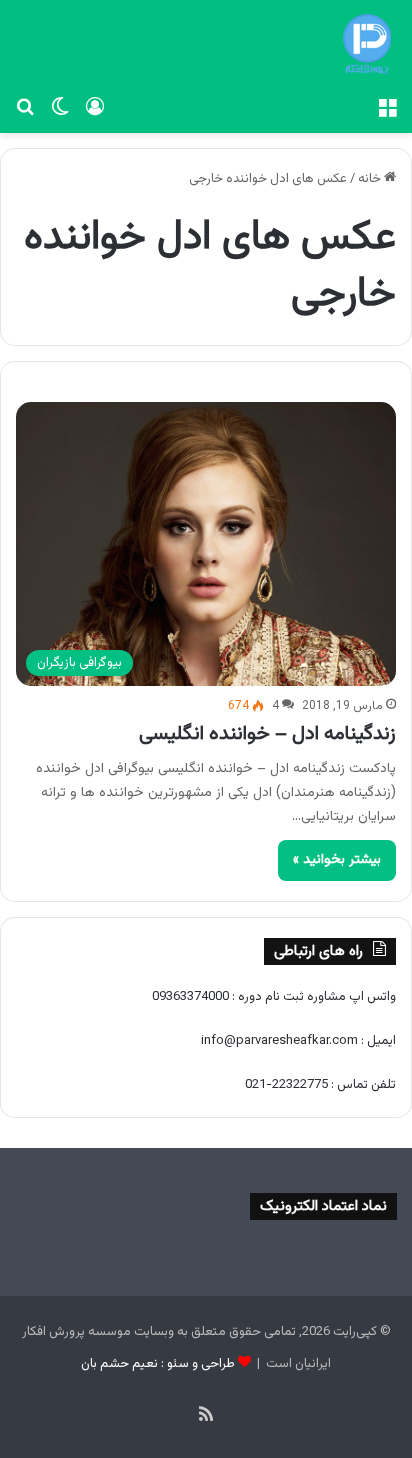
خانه (371, 179)
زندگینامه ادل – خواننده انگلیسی (267, 734)
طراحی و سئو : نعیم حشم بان (158, 1364)
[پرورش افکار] (367, 44)
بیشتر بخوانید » (337, 860)
